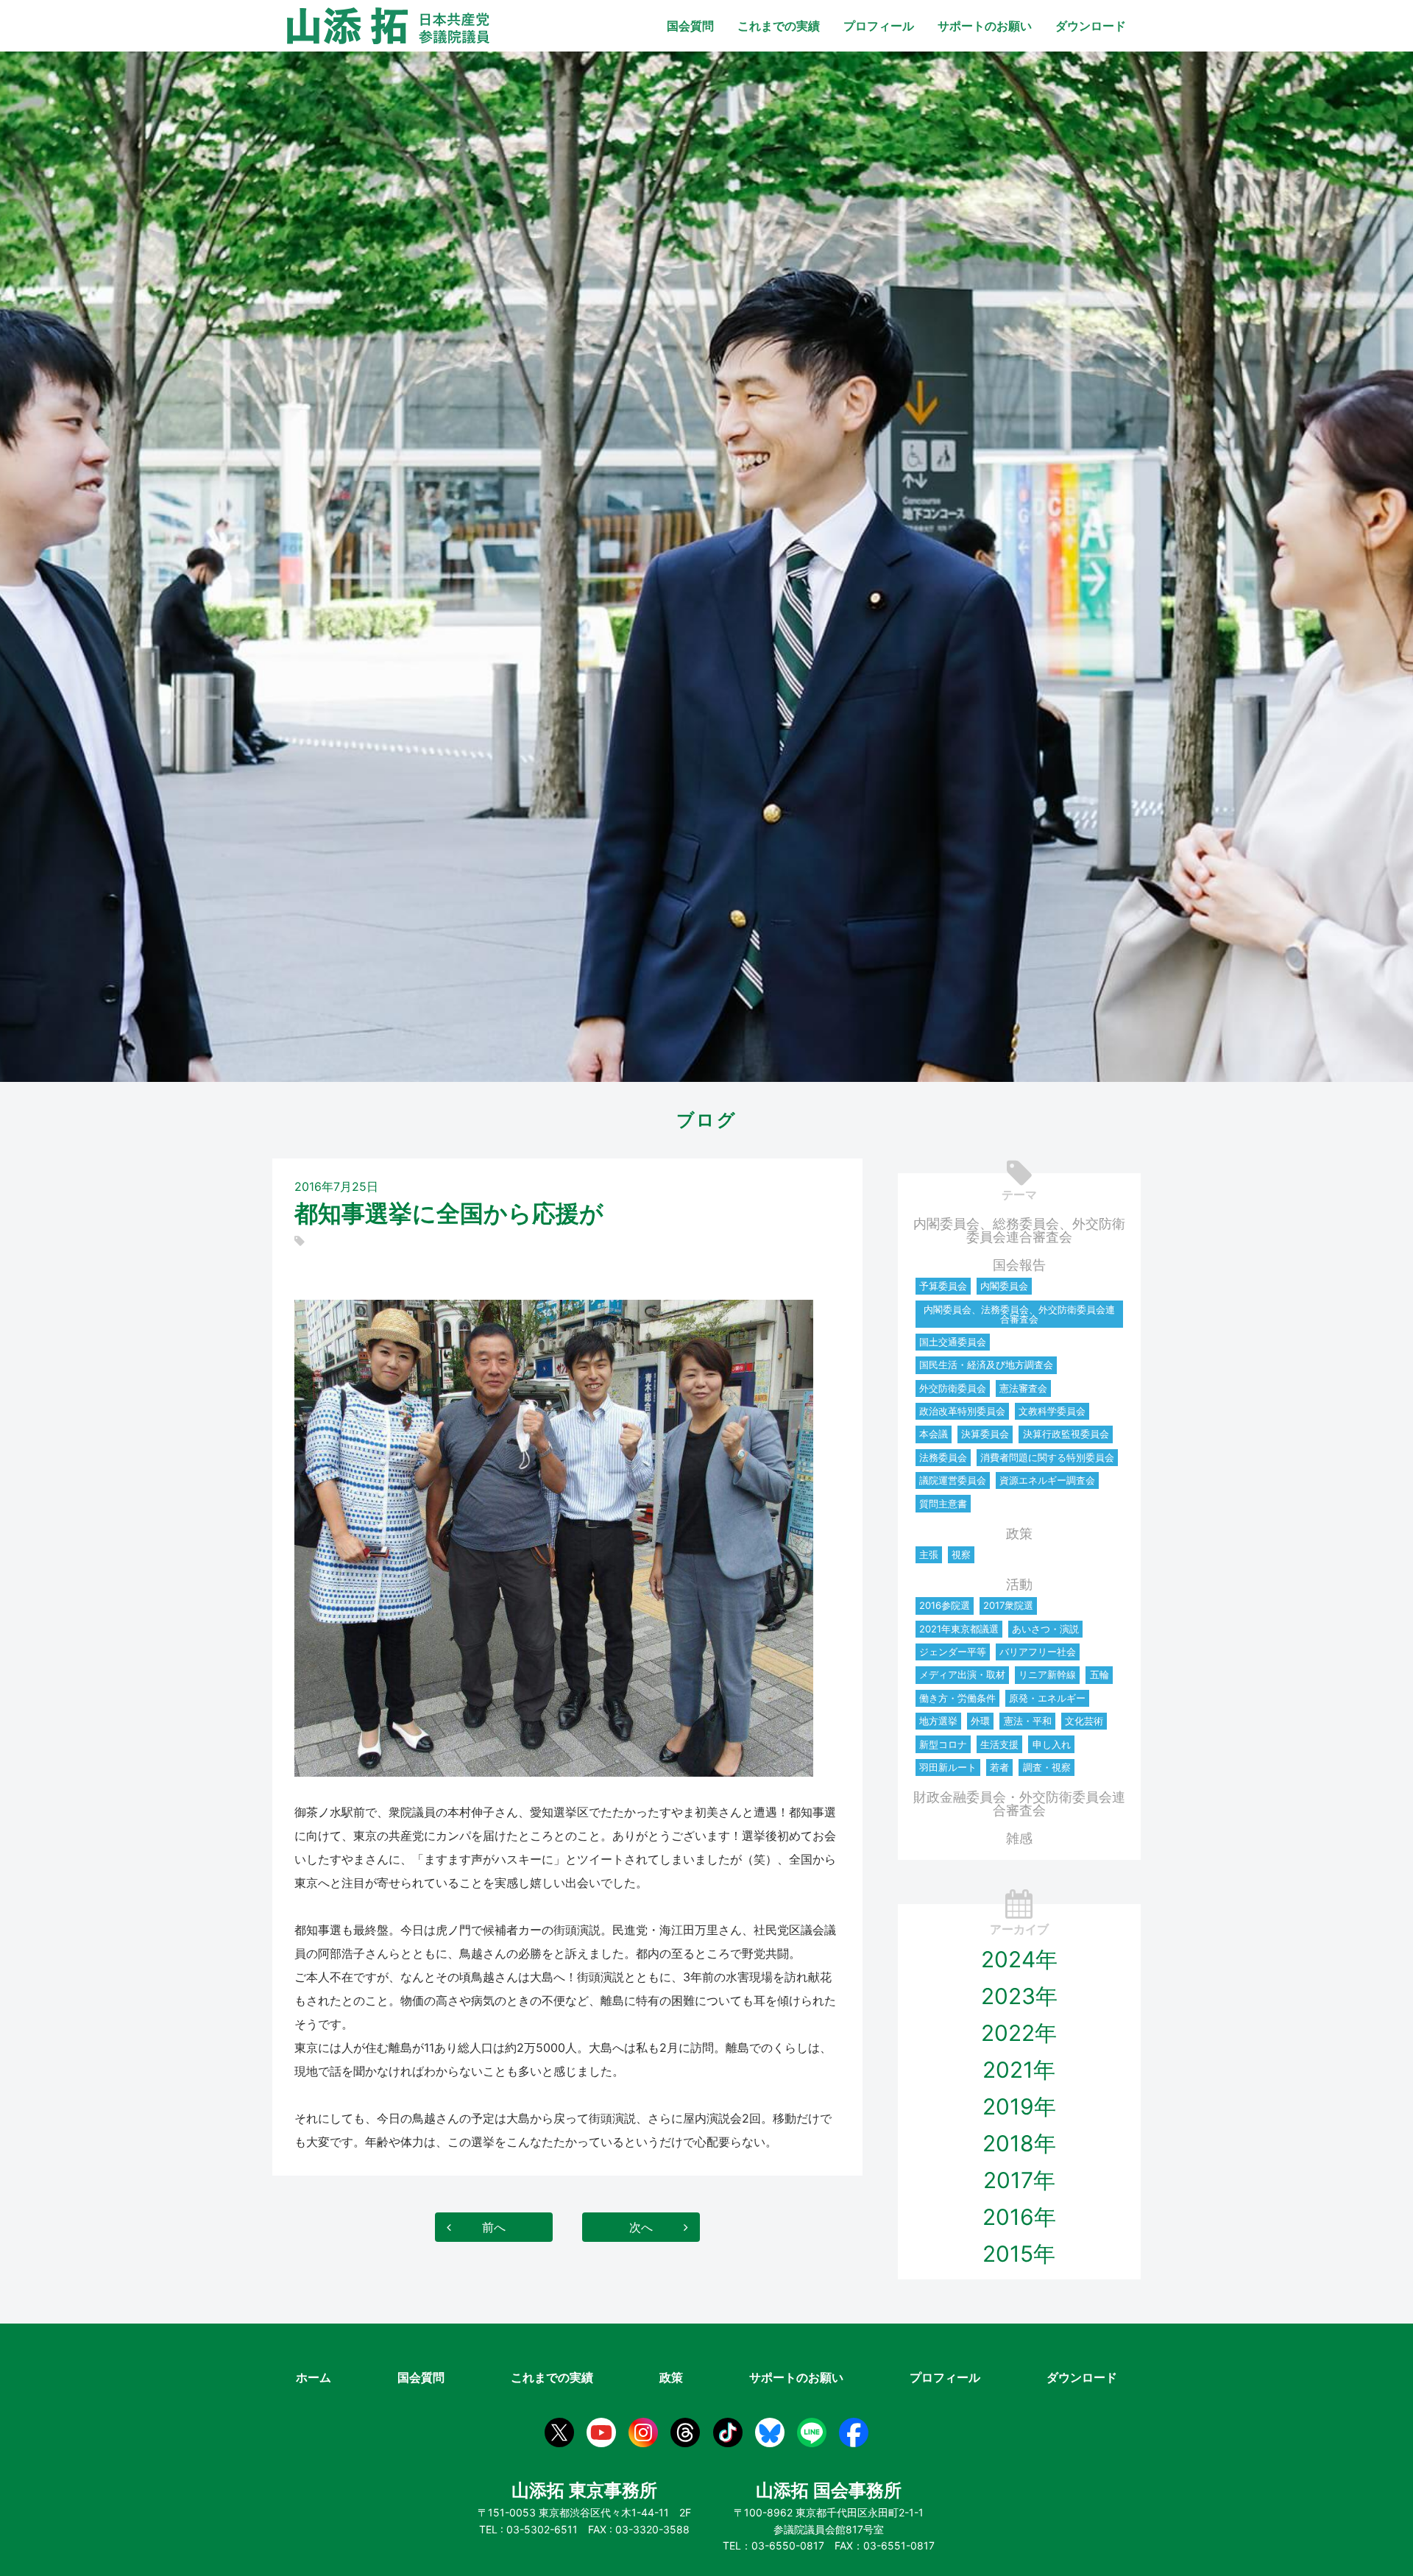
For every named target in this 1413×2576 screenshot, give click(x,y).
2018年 (1019, 2143)
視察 (961, 1554)
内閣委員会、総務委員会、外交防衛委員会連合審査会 (1019, 1230)
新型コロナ (943, 1744)
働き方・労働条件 (957, 1698)
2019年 (1019, 2106)
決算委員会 (985, 1434)
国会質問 (690, 26)
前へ (494, 2227)
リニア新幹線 (1047, 1674)
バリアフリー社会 (1038, 1652)
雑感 (1019, 1838)
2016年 (1019, 2217)
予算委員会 (943, 1286)
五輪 (1099, 1674)
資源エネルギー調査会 (1047, 1480)
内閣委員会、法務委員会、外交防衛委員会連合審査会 (1019, 1314)
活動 (1019, 1584)
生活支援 (999, 1744)
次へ (641, 2227)
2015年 (1019, 2254)
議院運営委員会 (953, 1480)
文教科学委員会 (1052, 1411)
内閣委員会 (1004, 1286)
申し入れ (1052, 1744)
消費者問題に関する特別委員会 (1047, 1457)
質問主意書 (943, 1504)
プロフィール (879, 26)
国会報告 (1019, 1265)
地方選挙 (938, 1721)
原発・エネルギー (1047, 1698)
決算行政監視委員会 (1066, 1434)
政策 (1019, 1533)
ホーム (314, 2377)
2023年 (1019, 1996)
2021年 (1019, 2070)
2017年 (1019, 2180)
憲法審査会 (1023, 1388)
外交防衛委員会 (953, 1388)
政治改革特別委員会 (962, 1411)
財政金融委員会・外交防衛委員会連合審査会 (1019, 1804)
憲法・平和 (1028, 1721)
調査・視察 (1047, 1767)
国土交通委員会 (953, 1342)
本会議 (934, 1434)
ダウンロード (1091, 26)
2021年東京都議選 (959, 1629)
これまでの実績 (779, 26)
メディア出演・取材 (962, 1674)
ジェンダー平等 (953, 1652)
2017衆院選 (1008, 1605)
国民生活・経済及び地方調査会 (986, 1365)
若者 (999, 1767)
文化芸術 (1084, 1721)
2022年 (1019, 2033)
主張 (929, 1554)
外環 (980, 1721)
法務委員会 (943, 1457)
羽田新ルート (948, 1767)
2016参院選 (945, 1605)
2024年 (1019, 1959)
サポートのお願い (985, 26)
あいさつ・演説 (1045, 1629)
